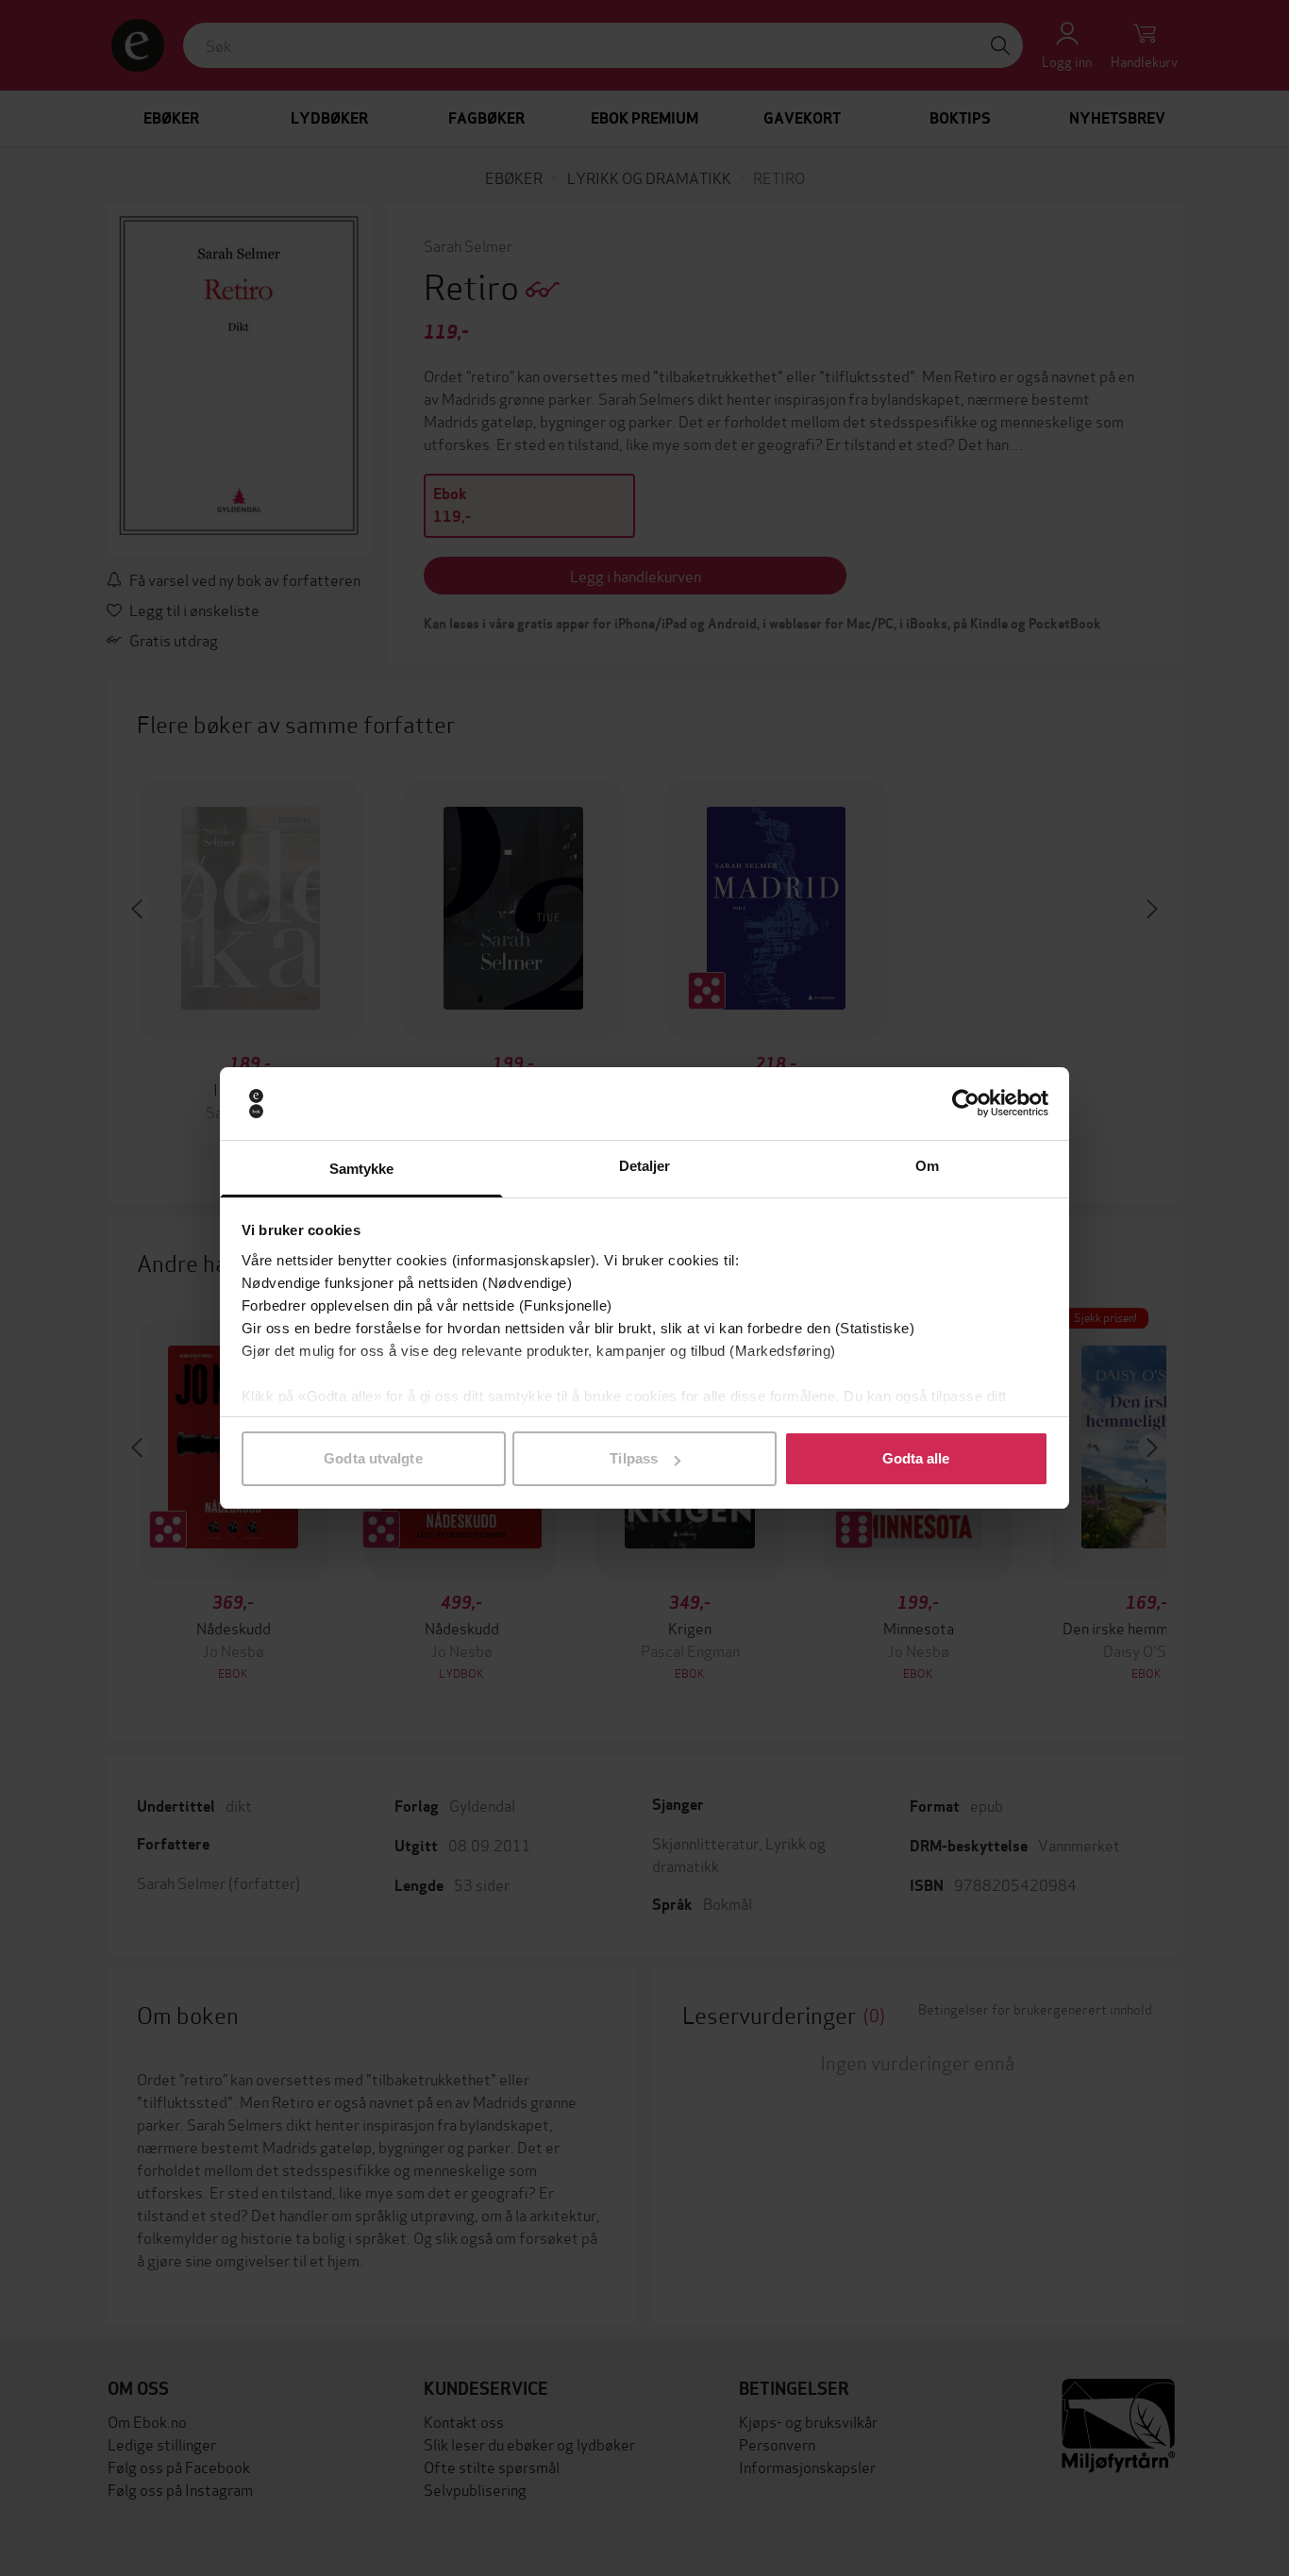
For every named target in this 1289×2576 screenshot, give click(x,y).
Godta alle (916, 1458)
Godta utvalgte (373, 1458)
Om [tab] (927, 1166)
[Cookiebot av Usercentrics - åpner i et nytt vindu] (966, 1104)
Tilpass (634, 1458)
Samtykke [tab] (362, 1169)
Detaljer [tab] (645, 1166)
